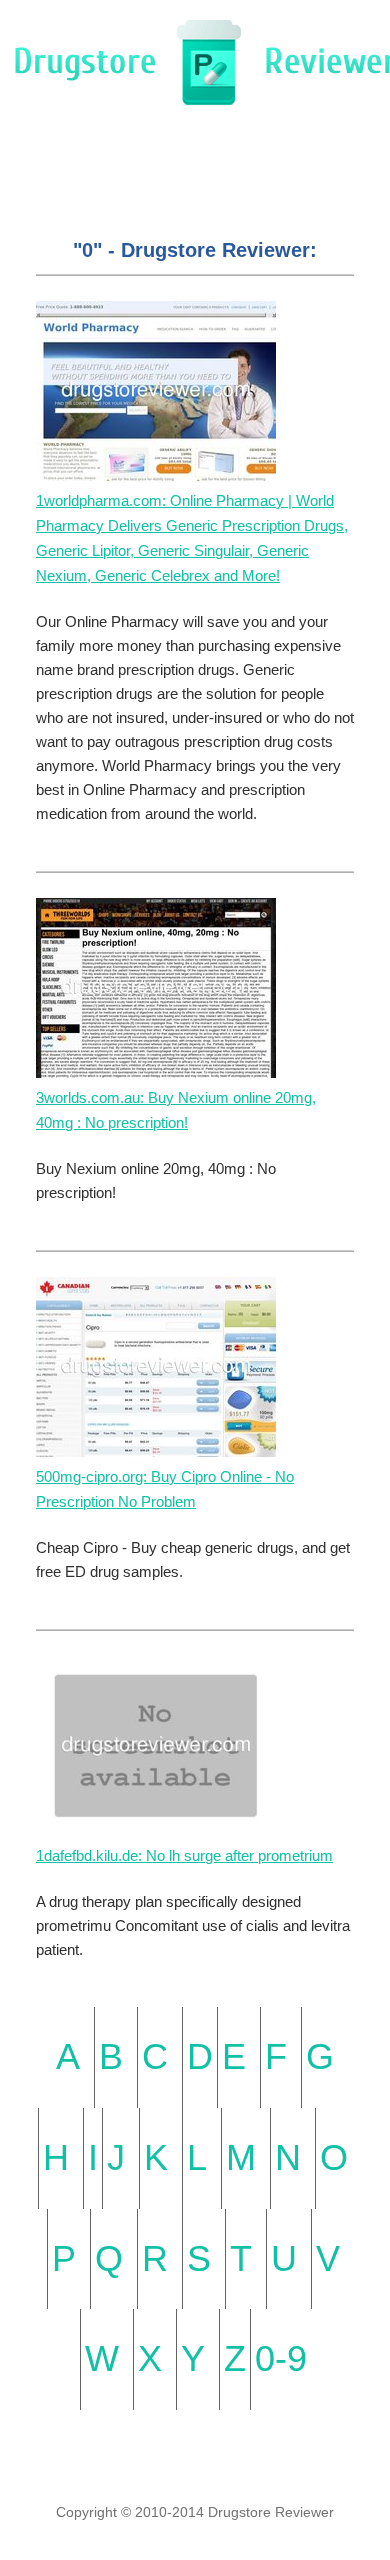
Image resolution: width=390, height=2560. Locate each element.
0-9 (281, 2358)
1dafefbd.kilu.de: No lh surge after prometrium (184, 1855)
